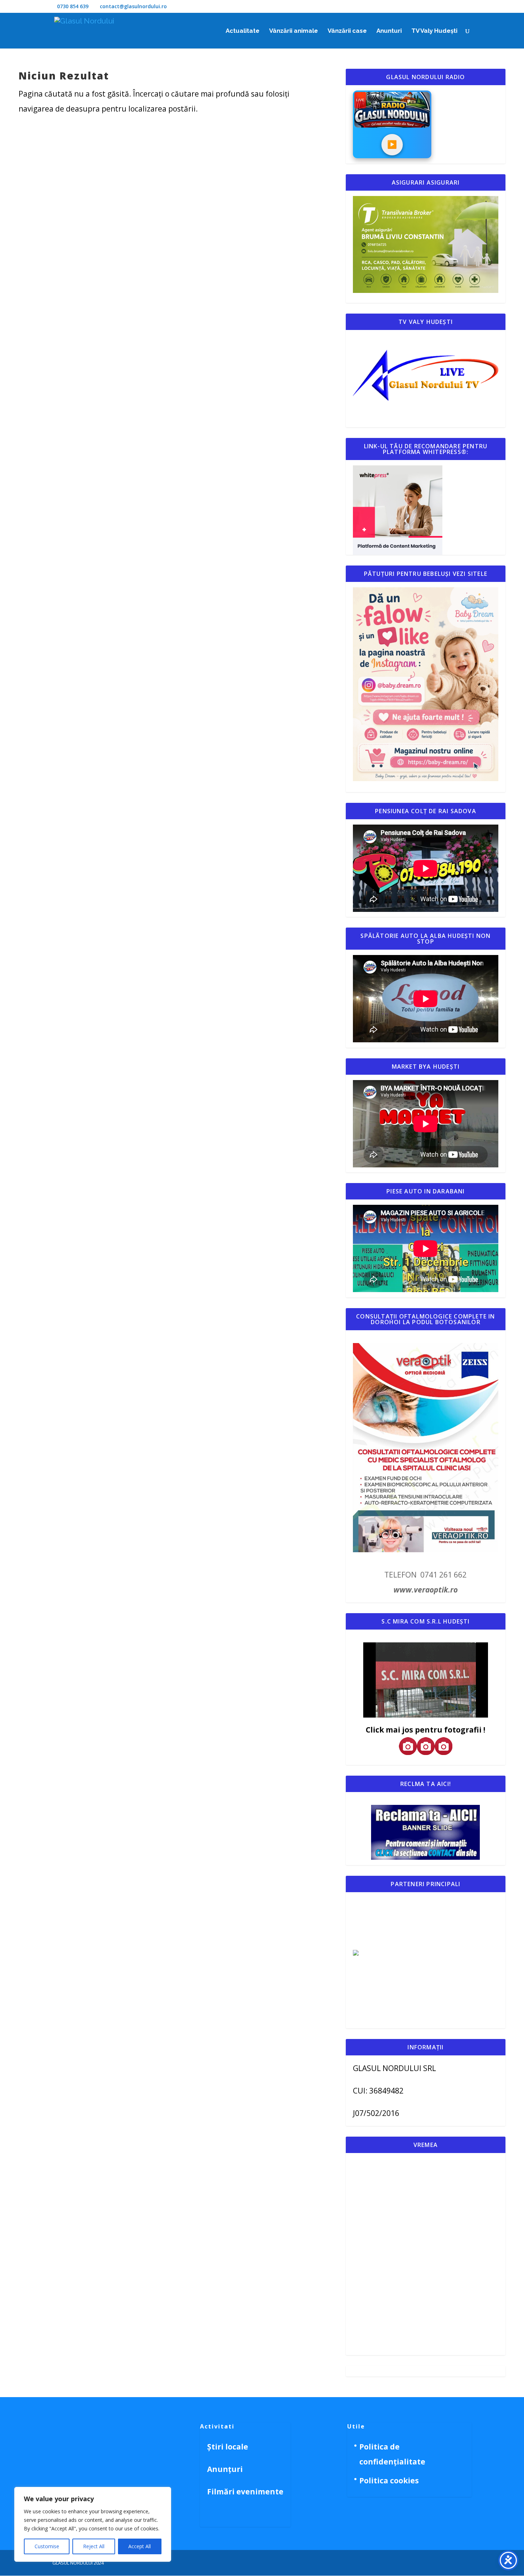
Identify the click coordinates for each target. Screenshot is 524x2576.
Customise (47, 2546)
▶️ (392, 144)
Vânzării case (347, 31)
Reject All (94, 2546)
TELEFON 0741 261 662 (425, 1575)
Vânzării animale (294, 31)
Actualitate (243, 31)
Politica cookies (389, 2481)
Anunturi (389, 31)
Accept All (140, 2546)
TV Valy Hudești (434, 31)
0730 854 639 (73, 6)
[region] (93, 2524)
